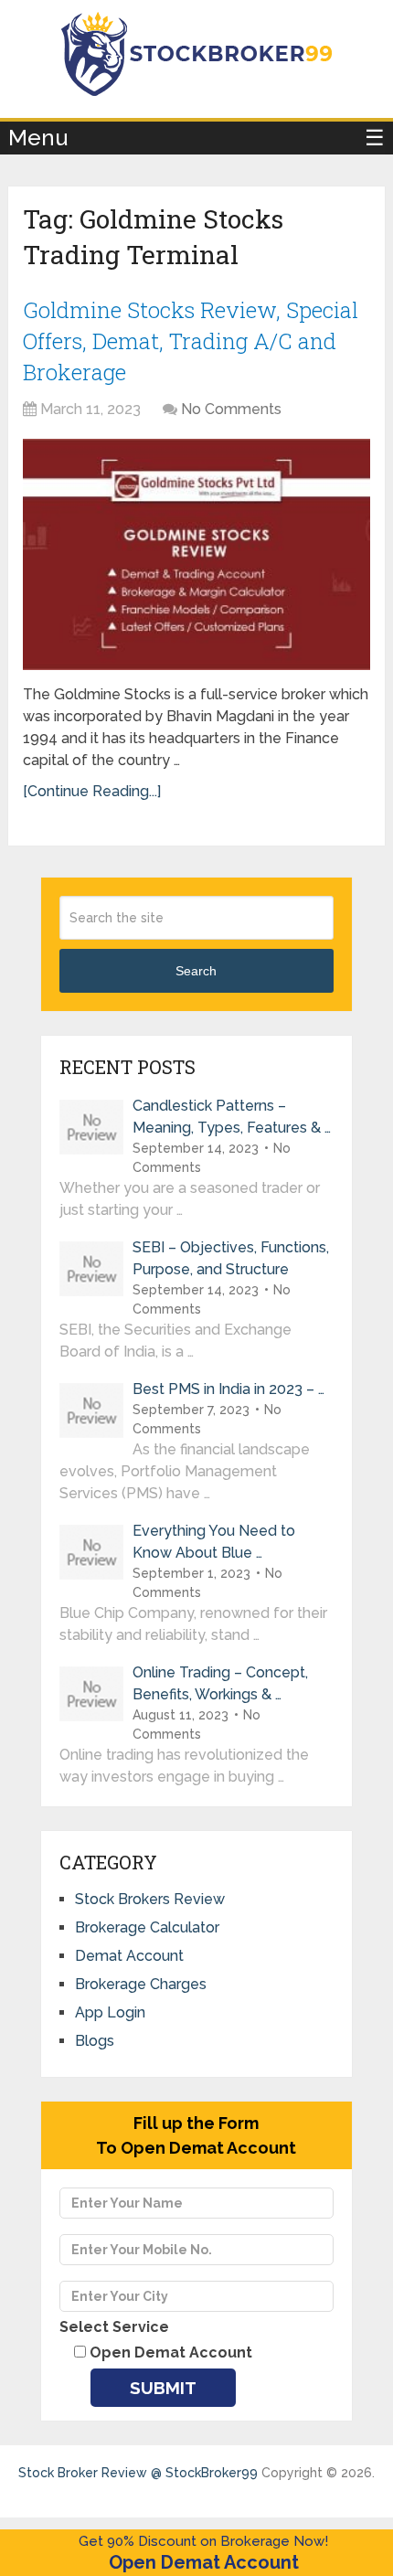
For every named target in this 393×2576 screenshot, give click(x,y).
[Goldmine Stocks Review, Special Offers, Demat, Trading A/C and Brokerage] (196, 554)
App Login (110, 2012)
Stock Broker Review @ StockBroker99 (138, 2473)
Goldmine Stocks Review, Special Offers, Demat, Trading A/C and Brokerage (191, 341)
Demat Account (129, 1956)
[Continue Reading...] (92, 791)
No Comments (231, 409)
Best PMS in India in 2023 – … (228, 1389)
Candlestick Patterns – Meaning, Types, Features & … (232, 1117)
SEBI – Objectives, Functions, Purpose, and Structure (231, 1258)
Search (196, 971)
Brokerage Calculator (147, 1927)
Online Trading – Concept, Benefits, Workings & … (220, 1683)
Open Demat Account (204, 2562)
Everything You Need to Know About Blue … (214, 1542)
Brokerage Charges (141, 1984)
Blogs (95, 2041)
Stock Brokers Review (150, 1899)
